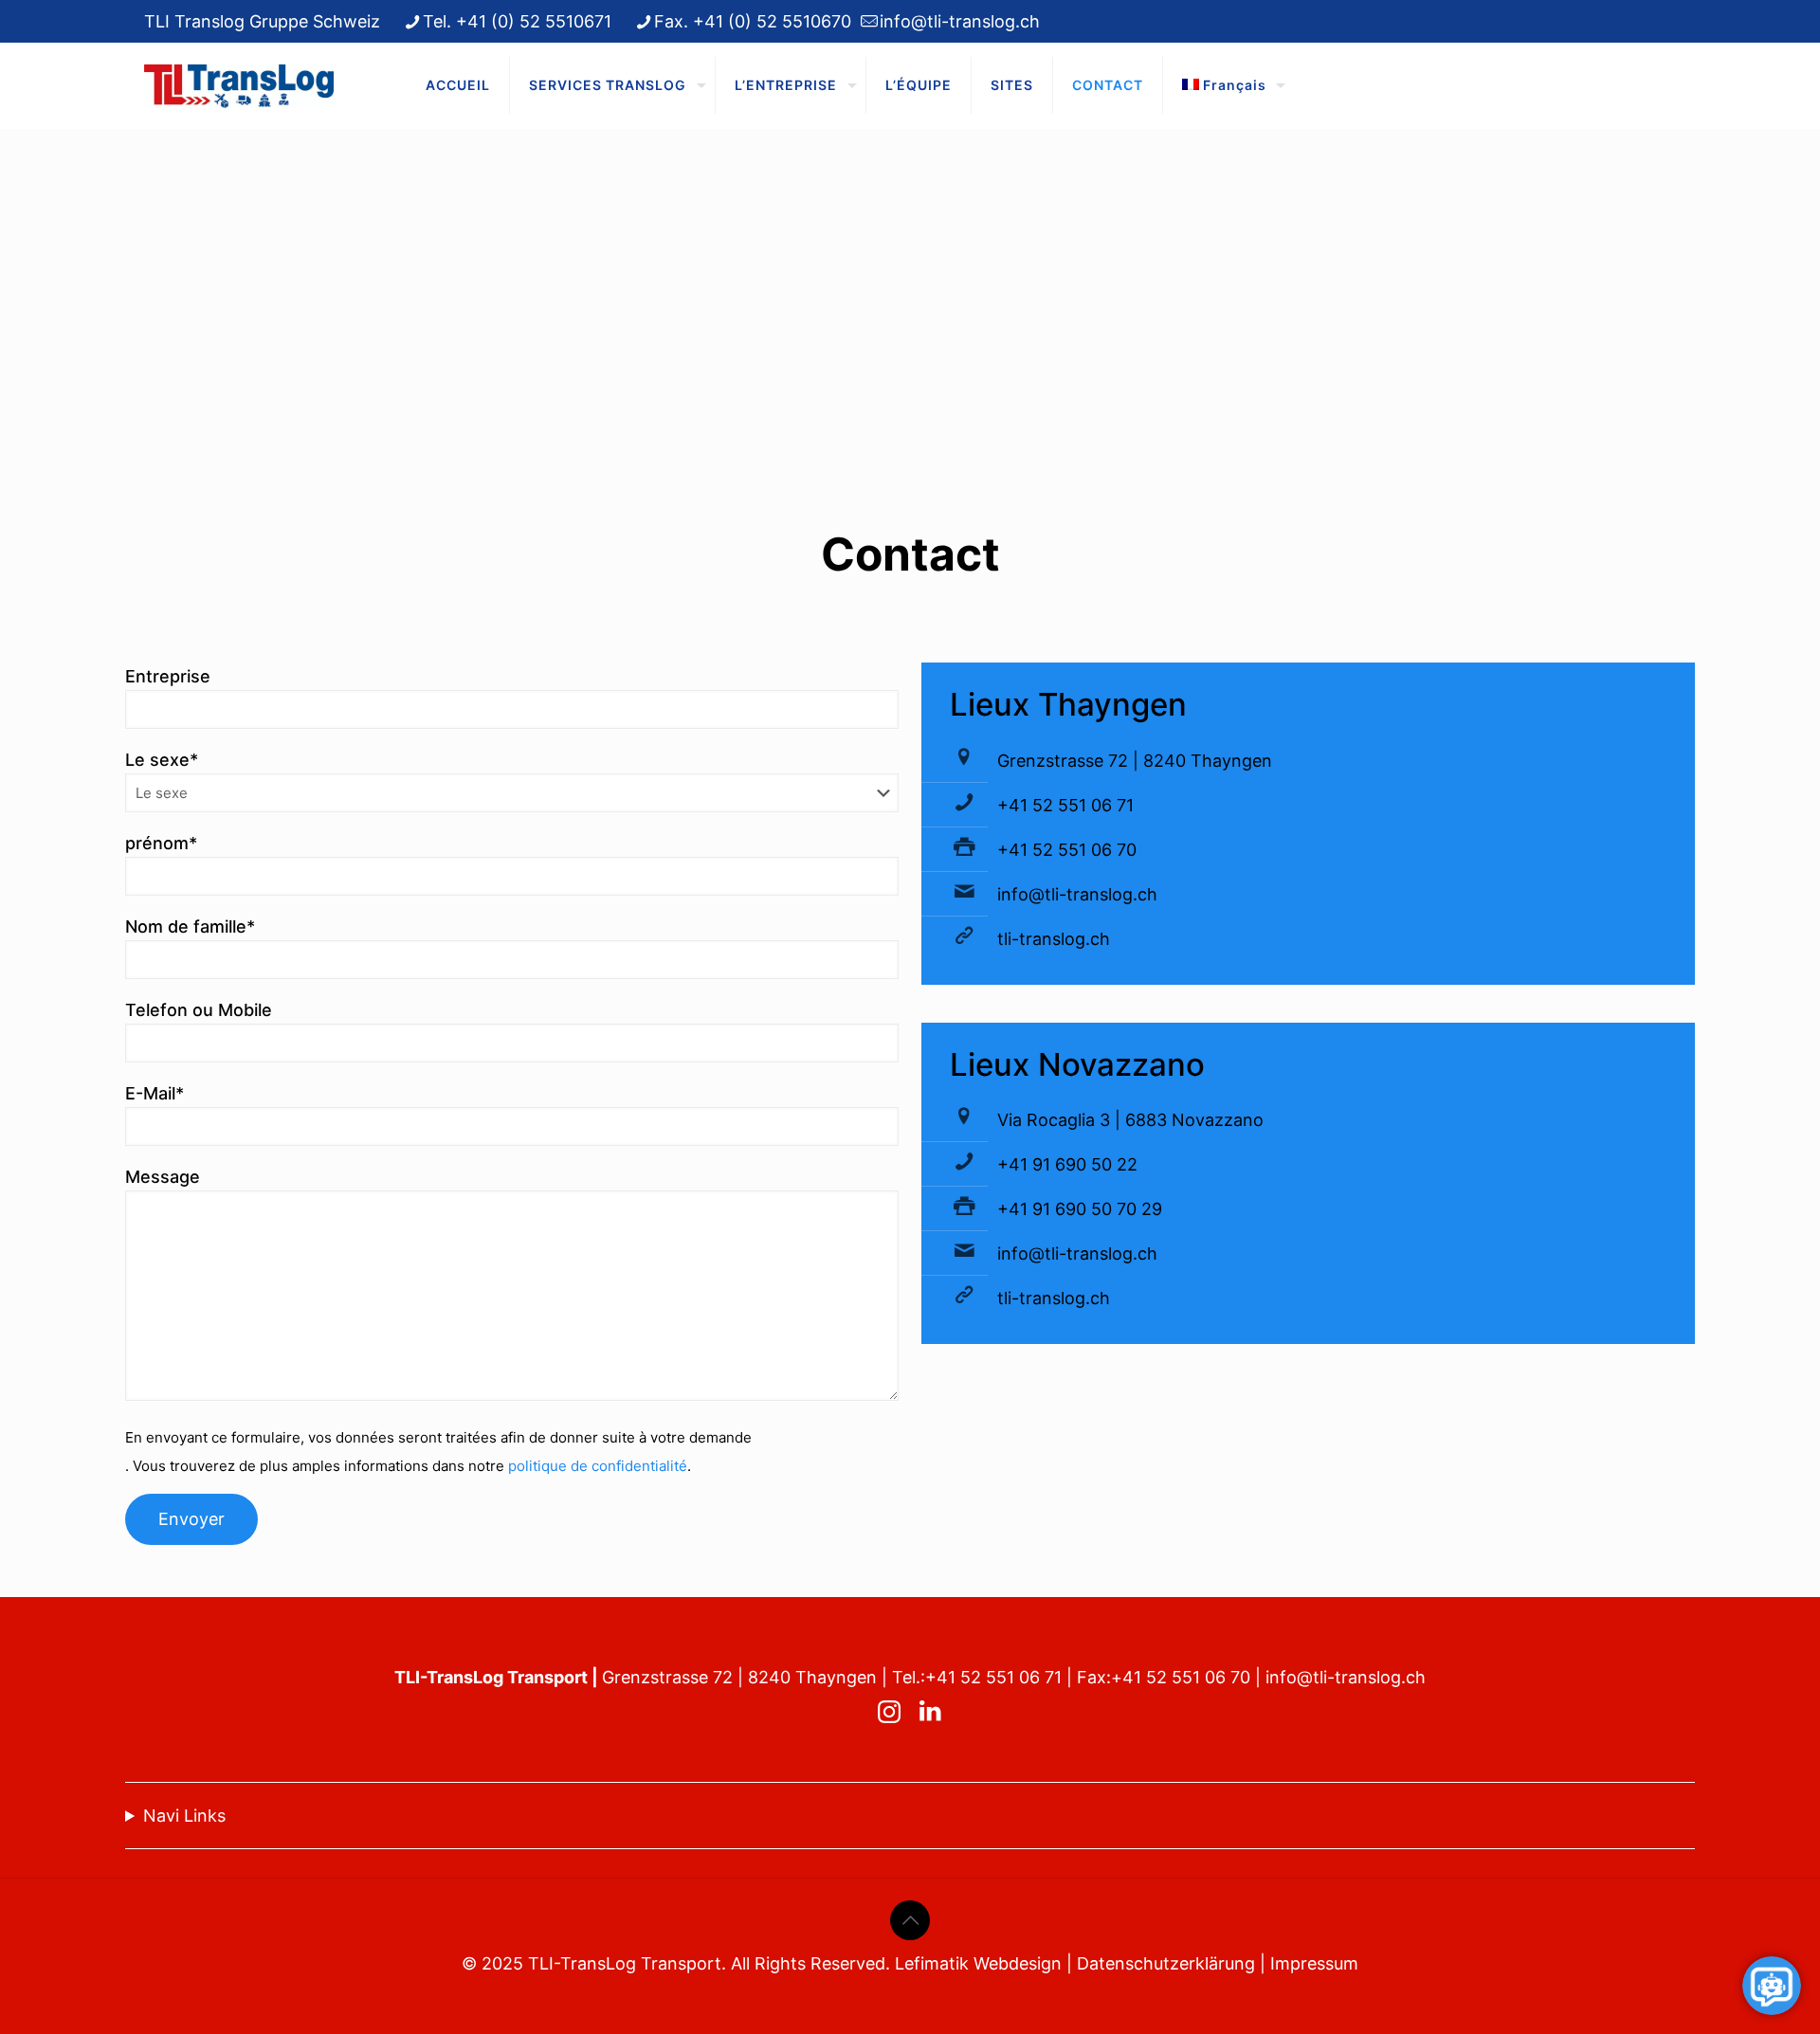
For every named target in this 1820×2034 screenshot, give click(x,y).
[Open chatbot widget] (1772, 1986)
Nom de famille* (190, 926)
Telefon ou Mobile (199, 1010)
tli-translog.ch (1054, 939)
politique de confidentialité (598, 1466)
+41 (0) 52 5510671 (534, 21)
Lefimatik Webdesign (978, 1963)
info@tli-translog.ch (960, 21)
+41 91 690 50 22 (1067, 1164)
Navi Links (184, 1816)
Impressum (1314, 1963)
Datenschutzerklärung (1166, 1963)
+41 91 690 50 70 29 (1080, 1209)
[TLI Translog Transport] (239, 85)
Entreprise (168, 676)
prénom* (161, 843)
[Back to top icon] (910, 1920)
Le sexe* (162, 760)
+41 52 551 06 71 (1065, 805)
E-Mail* (155, 1093)
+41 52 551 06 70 (1067, 850)
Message (163, 1177)
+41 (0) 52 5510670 (772, 21)
